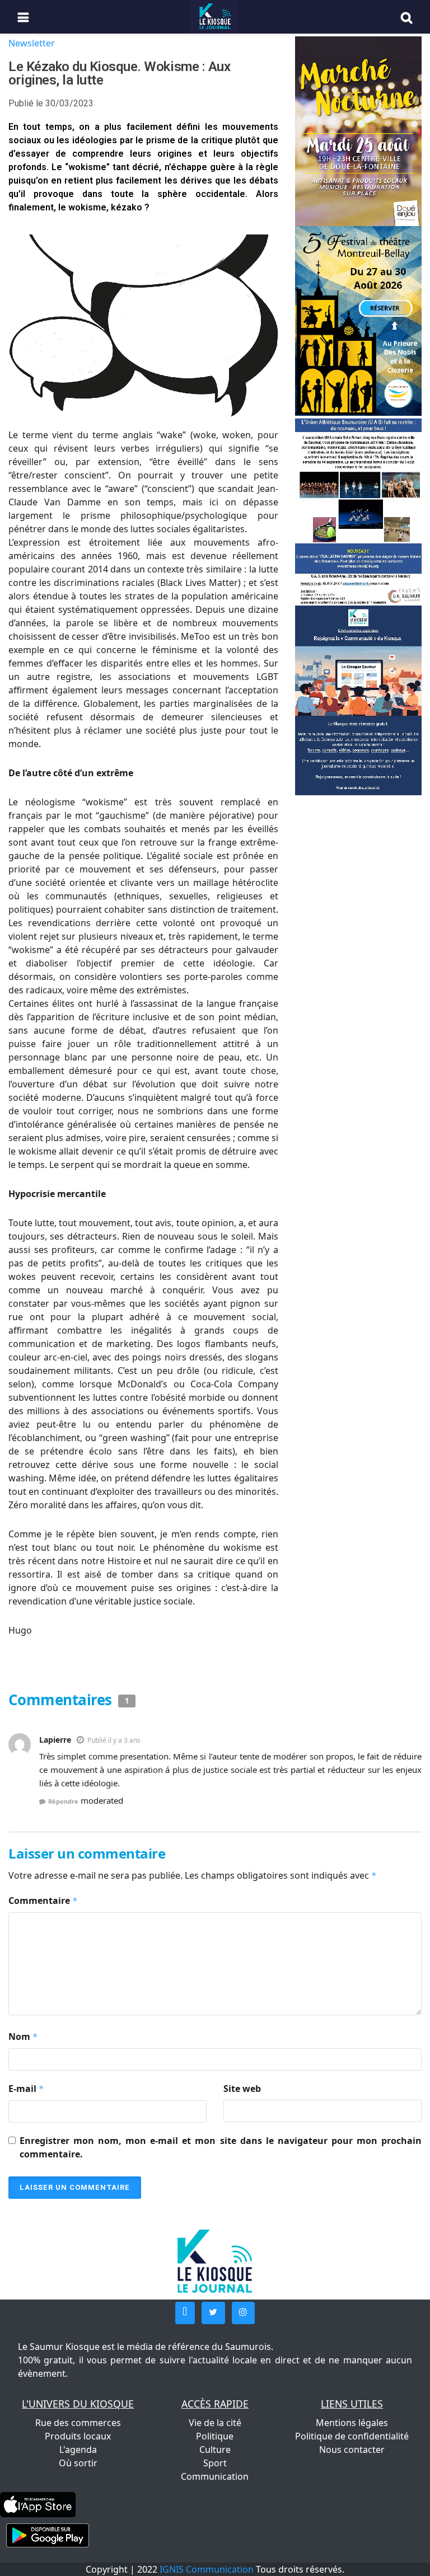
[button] (185, 2313)
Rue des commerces (78, 2423)
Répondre (63, 1801)
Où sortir (78, 2463)
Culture (215, 2450)
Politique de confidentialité (352, 2436)
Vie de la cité (215, 2423)
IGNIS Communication (207, 2569)
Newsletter (32, 43)
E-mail (26, 2089)
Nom (23, 2037)
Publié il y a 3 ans (114, 1740)
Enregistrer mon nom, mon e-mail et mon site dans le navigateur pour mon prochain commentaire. (221, 2147)
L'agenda (78, 2450)
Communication (215, 2476)
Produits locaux (78, 2436)
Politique (215, 2436)
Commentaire (43, 1901)
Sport (215, 2463)
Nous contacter (352, 2450)
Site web (242, 2089)
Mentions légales (352, 2423)
